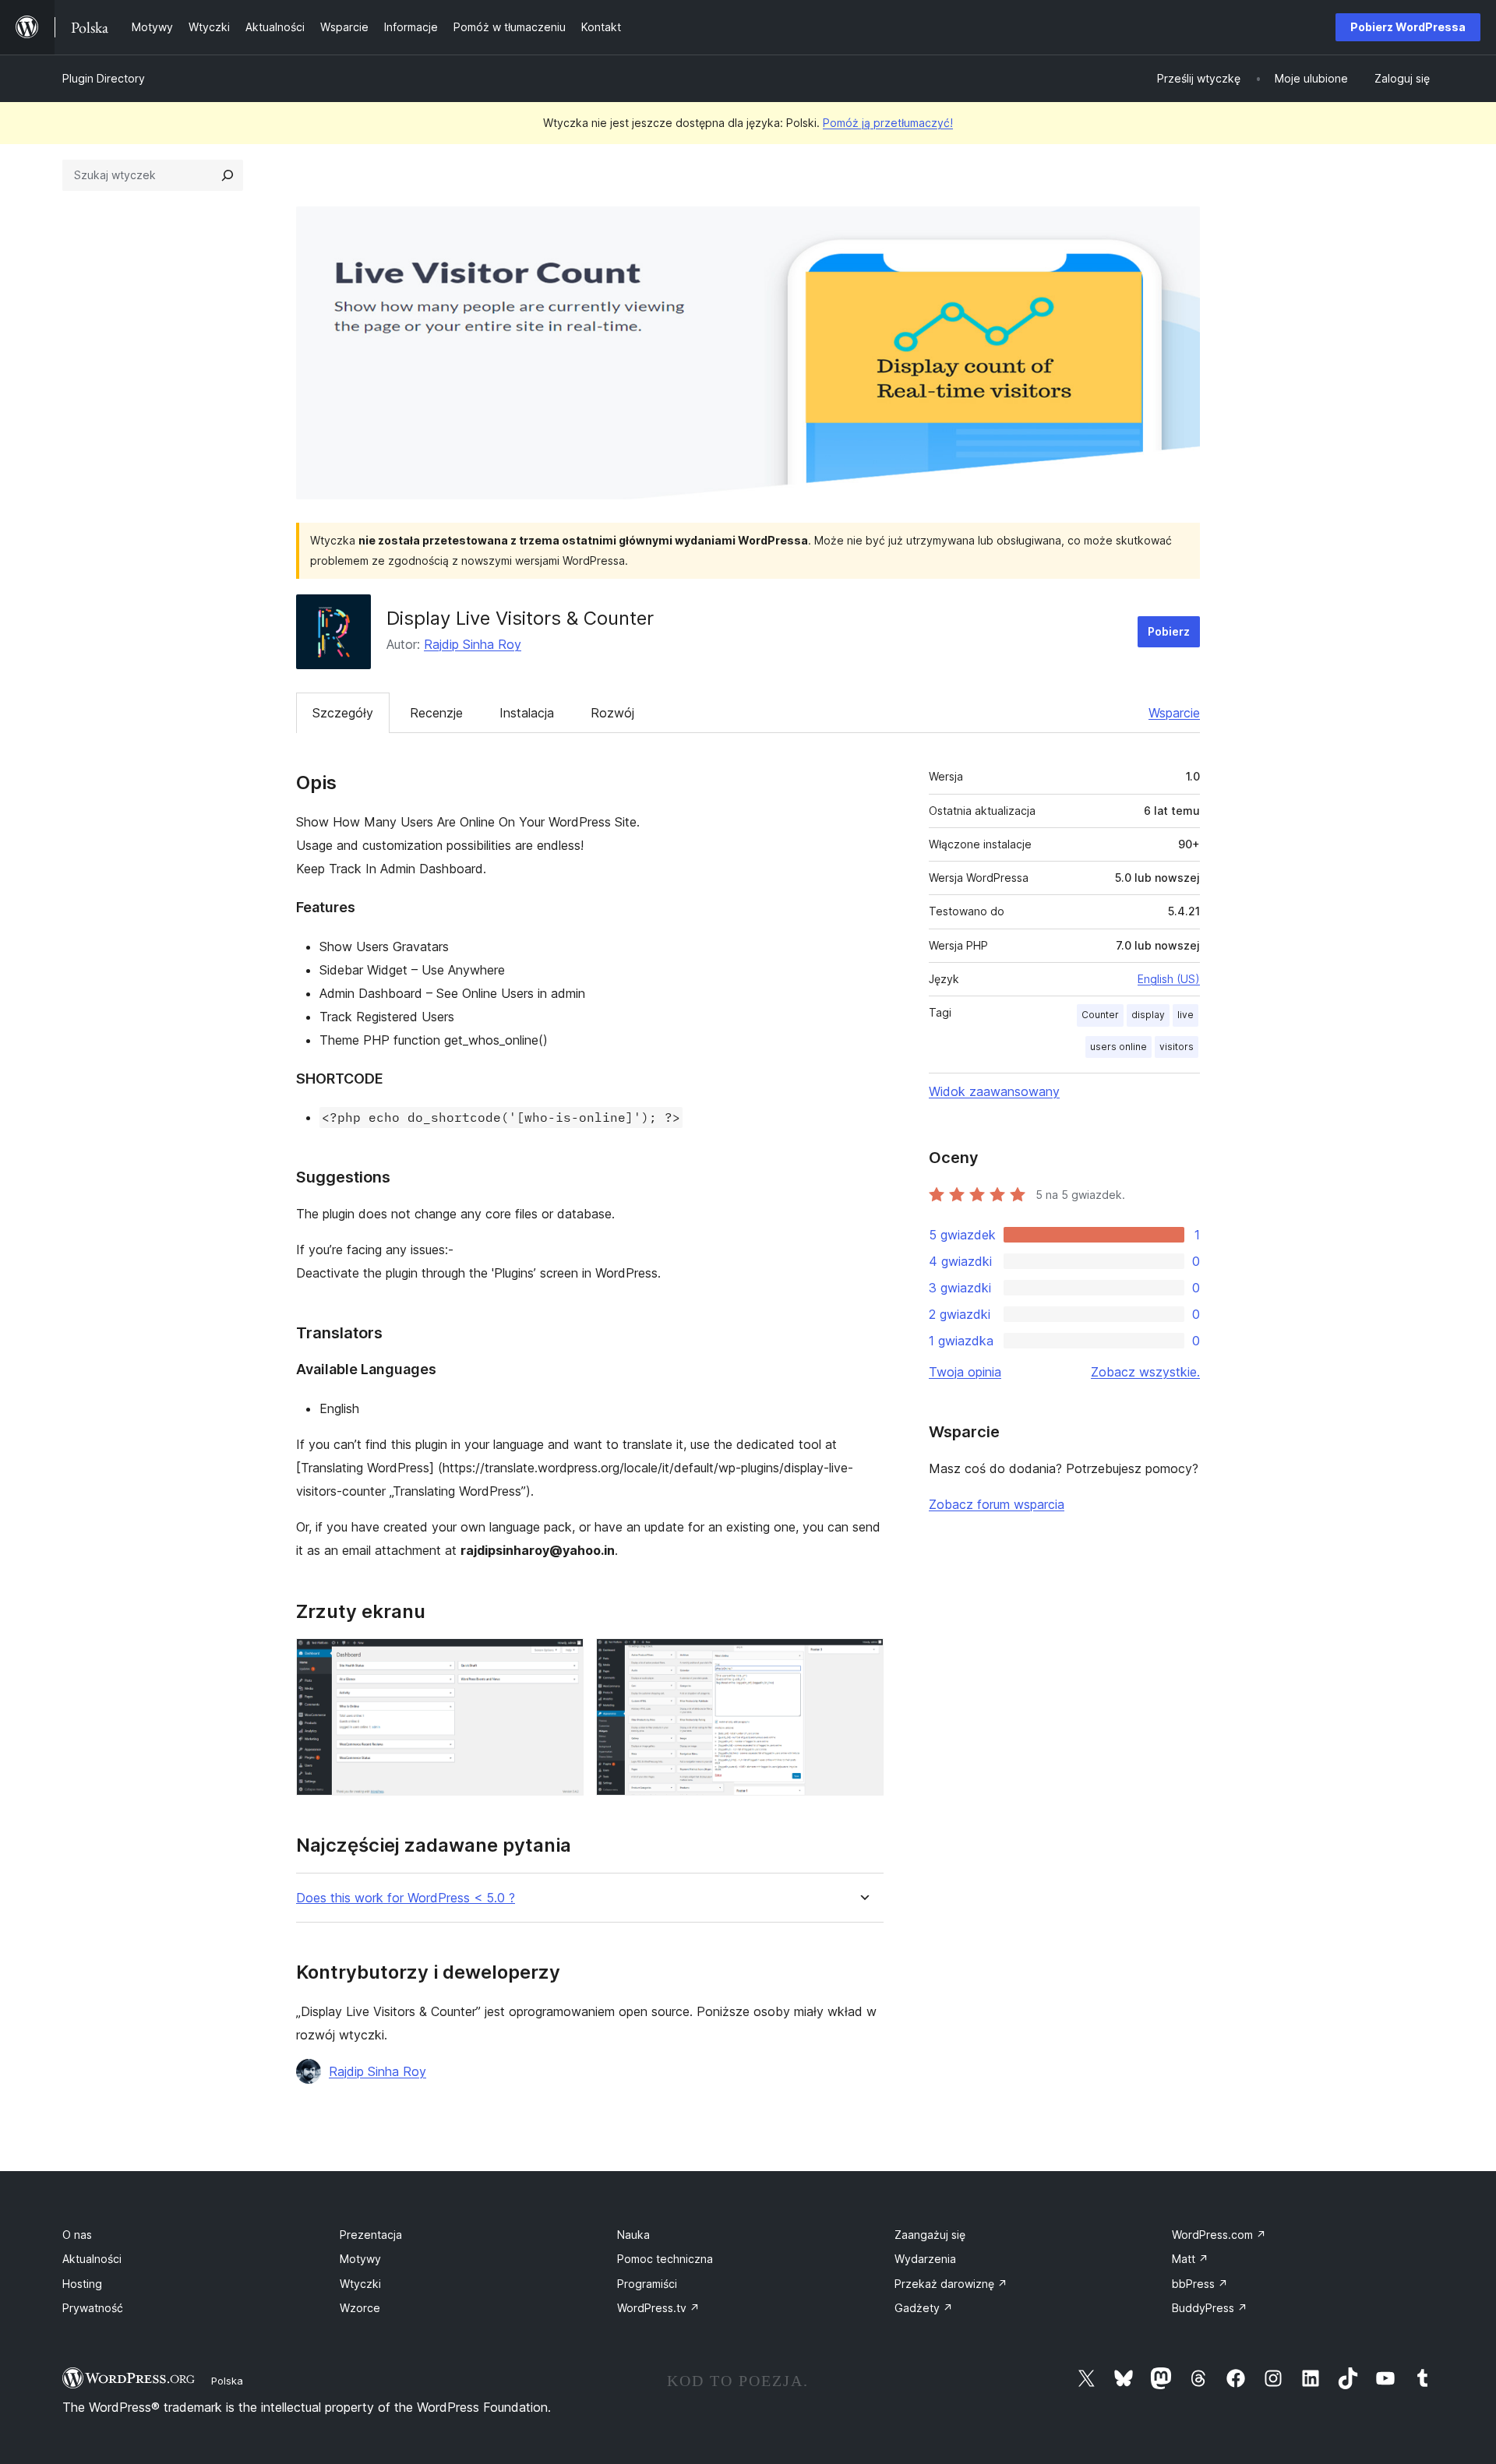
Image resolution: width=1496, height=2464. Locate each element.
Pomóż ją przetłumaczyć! (888, 123)
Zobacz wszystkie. (1145, 1372)
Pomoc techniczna (665, 2259)
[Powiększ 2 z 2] (863, 1659)
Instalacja (527, 713)
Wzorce (360, 2308)
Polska (227, 2381)
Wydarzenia (925, 2259)
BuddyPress (1210, 2308)
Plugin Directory (104, 78)
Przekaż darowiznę (951, 2284)
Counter (1100, 1015)
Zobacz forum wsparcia (997, 1504)
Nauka (633, 2235)
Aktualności (92, 2259)
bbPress (1200, 2284)
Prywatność (93, 2308)
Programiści (647, 2284)
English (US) (1169, 979)
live (1186, 1015)
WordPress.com (1219, 2235)
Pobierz (1169, 631)
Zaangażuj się (930, 2235)
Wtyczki (360, 2284)
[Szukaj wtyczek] (228, 175)
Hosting (82, 2284)
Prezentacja (371, 2235)
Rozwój (612, 713)
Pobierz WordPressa (1408, 27)
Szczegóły (343, 713)
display (1148, 1015)
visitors (1177, 1047)
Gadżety (924, 2308)
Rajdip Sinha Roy (473, 644)
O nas (77, 2235)
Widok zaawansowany (994, 1091)
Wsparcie (1174, 713)
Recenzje (436, 713)
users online (1118, 1047)
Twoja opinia (965, 1372)
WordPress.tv (658, 2308)
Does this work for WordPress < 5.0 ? (406, 1898)
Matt (1190, 2259)
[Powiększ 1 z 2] (563, 1659)
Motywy (360, 2259)
